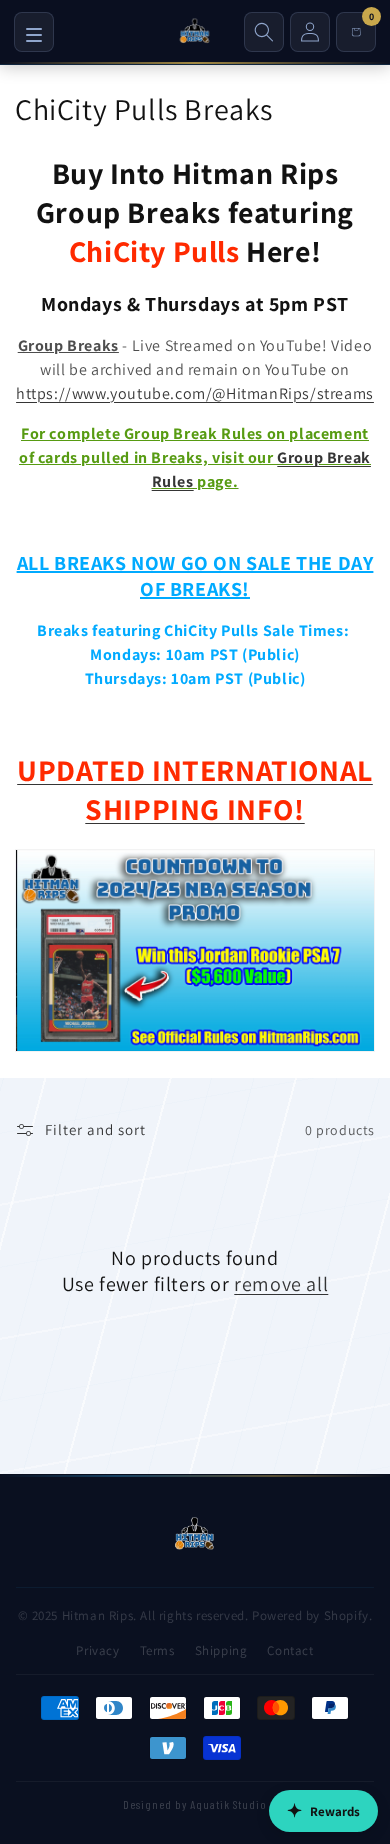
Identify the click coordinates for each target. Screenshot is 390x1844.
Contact (290, 1650)
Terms (157, 1650)
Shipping (221, 1650)
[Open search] (264, 32)
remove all (281, 1284)
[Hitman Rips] (195, 32)
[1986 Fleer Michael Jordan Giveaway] (195, 1050)
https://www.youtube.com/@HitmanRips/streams (195, 393)
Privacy (97, 1650)
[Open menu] (34, 32)
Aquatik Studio (228, 1804)
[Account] (310, 32)
